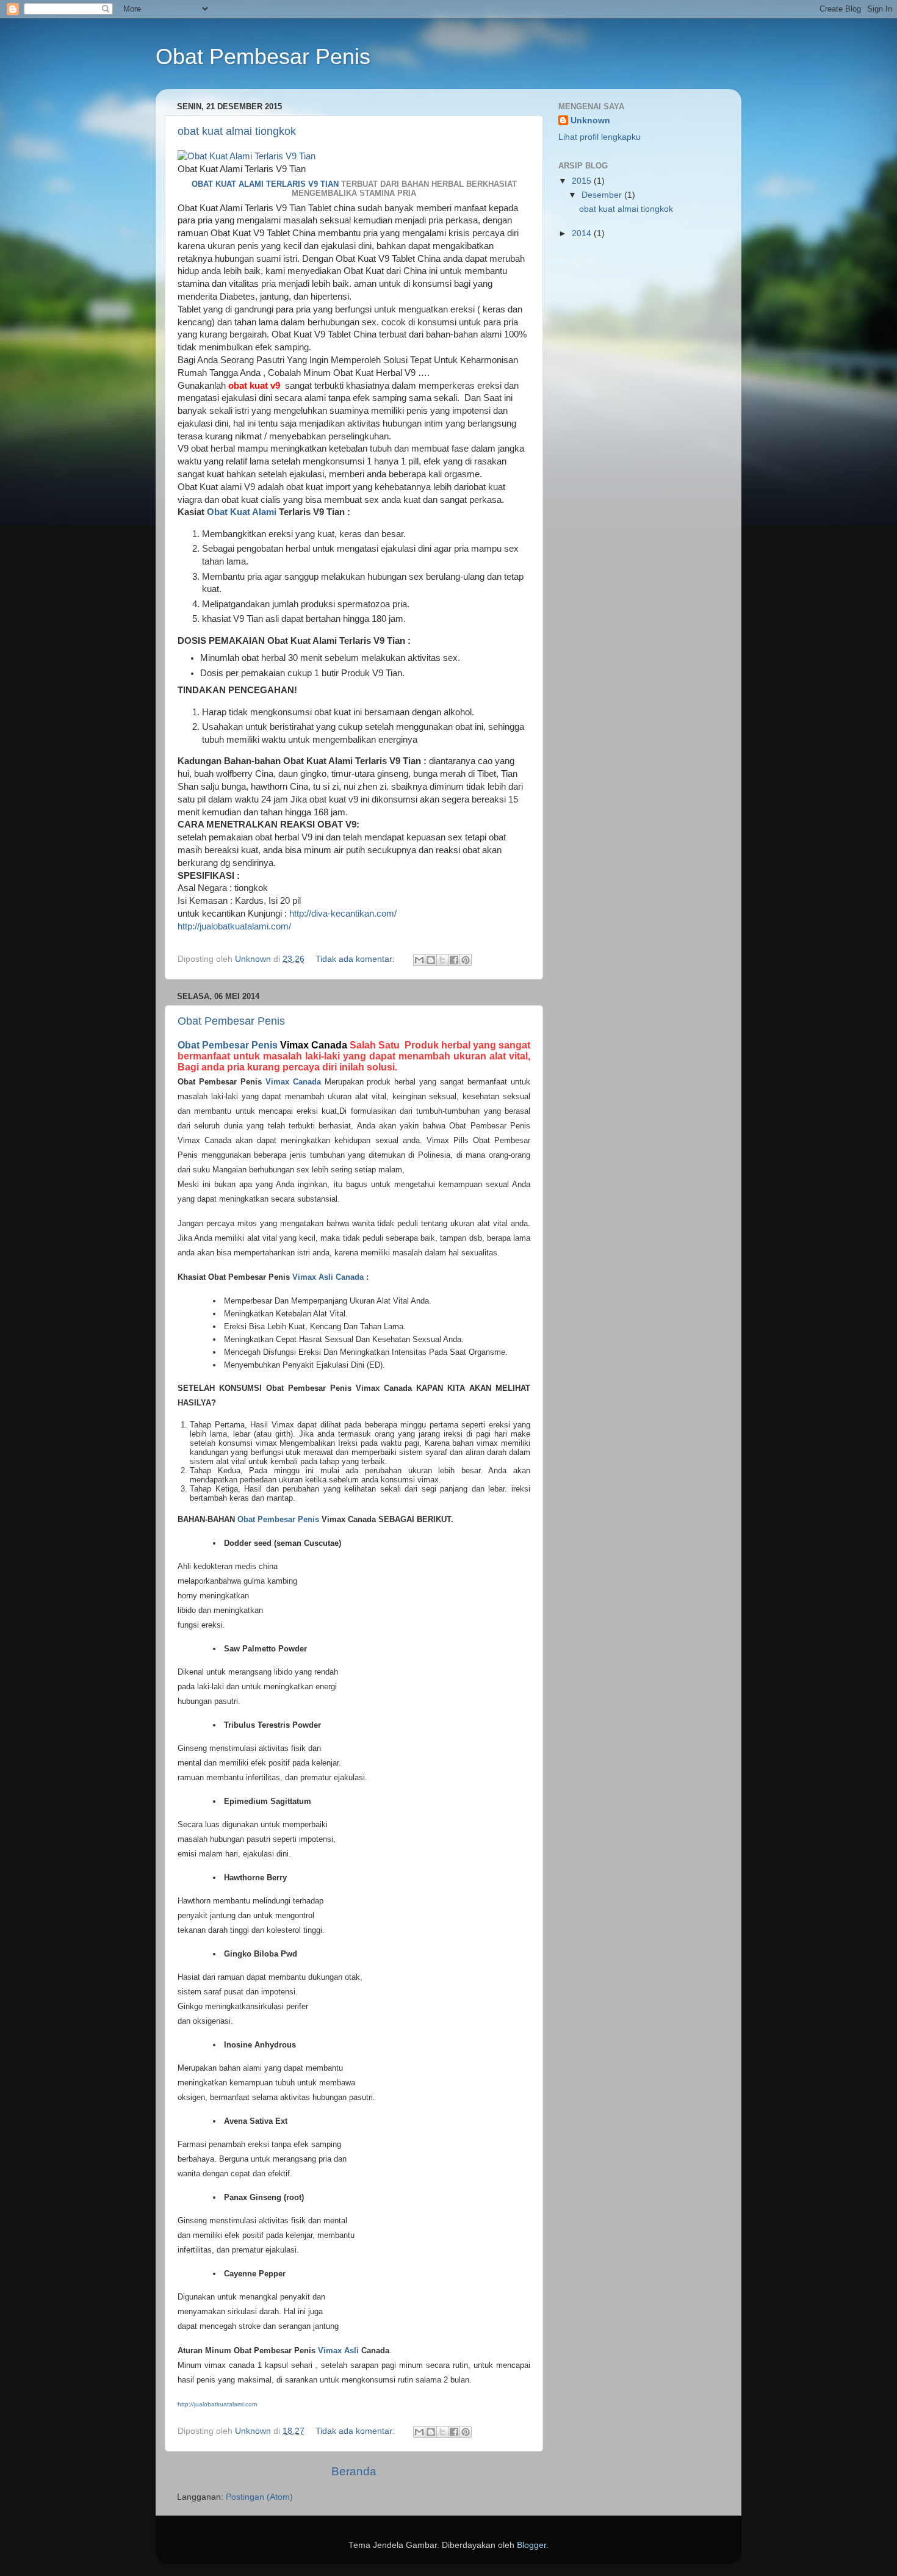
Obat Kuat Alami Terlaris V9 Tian (265, 184)
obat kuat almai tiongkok (237, 131)
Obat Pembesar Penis (231, 1021)
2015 (583, 181)
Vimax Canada (293, 1082)
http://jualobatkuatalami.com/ (234, 926)
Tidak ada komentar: (356, 959)
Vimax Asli (338, 2351)
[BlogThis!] (431, 960)
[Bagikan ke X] (442, 960)
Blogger (531, 2545)
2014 (583, 233)
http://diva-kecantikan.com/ (343, 914)
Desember (603, 195)
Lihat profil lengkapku (600, 137)
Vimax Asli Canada (328, 1277)
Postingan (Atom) (259, 2497)
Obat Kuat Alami (242, 512)
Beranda (354, 2471)
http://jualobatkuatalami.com (217, 2404)
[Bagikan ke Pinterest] (466, 960)
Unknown (590, 121)
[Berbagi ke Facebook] (454, 960)
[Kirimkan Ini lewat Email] (419, 960)
